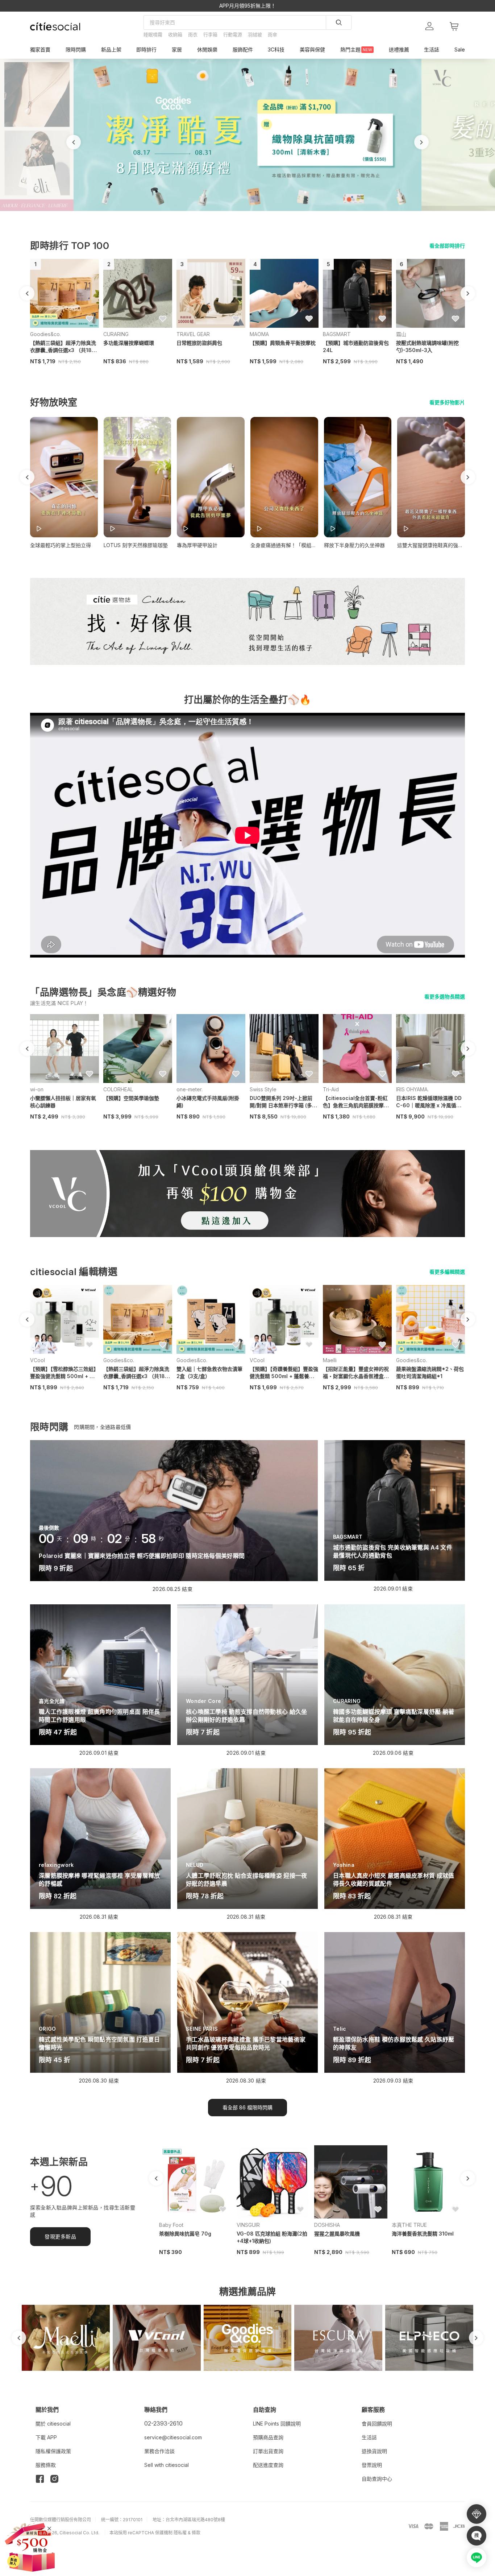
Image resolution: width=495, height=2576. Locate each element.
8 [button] (256, 214)
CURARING (116, 334)
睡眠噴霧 (153, 34)
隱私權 (180, 2533)
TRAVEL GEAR (193, 334)
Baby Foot (171, 2225)
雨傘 (273, 34)
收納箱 (175, 34)
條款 (196, 2533)
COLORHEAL (118, 1089)
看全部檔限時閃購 (247, 2107)
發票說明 (372, 2465)
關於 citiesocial (53, 2424)
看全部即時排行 (447, 246)
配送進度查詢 (268, 2465)
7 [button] (250, 214)
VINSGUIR (248, 2225)
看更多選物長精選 (445, 997)
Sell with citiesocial (167, 2465)
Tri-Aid (331, 1089)
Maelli (330, 1360)
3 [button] (227, 214)
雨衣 (193, 34)
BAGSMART (337, 334)
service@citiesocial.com (173, 2437)
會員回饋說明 (377, 2424)
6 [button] (245, 214)
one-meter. (190, 1089)
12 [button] (279, 214)
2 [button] (221, 214)
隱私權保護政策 (53, 2451)
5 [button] (239, 214)
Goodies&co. (45, 334)
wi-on (37, 1089)
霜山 (401, 334)
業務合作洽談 (159, 2451)
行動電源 (233, 34)
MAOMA (259, 334)
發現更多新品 (60, 2236)
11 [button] (274, 214)
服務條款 (46, 2465)
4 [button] (233, 214)
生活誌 (369, 2437)
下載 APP (46, 2437)
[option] (247, 135)
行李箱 (210, 34)
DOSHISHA (327, 2225)
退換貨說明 (374, 2451)
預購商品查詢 (268, 2437)
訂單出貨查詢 (268, 2451)
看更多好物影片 (447, 402)
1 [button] (216, 214)
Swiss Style (263, 1089)
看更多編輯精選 (447, 1272)
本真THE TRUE (409, 2225)
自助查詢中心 (377, 2479)
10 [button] (268, 214)
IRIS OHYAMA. (412, 1089)
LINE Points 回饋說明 (277, 2424)
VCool (38, 1360)
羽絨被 (255, 34)
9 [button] (262, 214)
